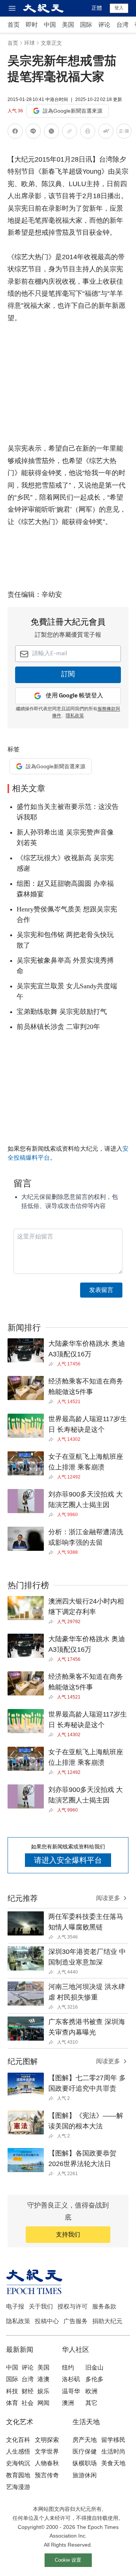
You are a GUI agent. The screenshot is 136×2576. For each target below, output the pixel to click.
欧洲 (91, 2391)
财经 (28, 2391)
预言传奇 (47, 2475)
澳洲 (68, 2403)
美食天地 (113, 2463)
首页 (14, 25)
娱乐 (43, 2391)
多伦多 (94, 2379)
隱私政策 (75, 716)
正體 (97, 8)
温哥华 (71, 2391)
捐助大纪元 (107, 2321)
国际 (86, 25)
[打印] (88, 132)
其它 (91, 2403)
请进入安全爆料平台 (68, 1860)
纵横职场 (85, 2463)
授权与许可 (73, 2306)
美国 (68, 25)
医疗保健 (85, 2451)
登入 (119, 8)
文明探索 (47, 2440)
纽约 (68, 2367)
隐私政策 (18, 2321)
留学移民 (113, 2440)
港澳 (43, 2379)
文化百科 (18, 2440)
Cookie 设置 (68, 2560)
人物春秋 (47, 2463)
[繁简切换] (124, 132)
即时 (32, 25)
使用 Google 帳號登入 (74, 696)
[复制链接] (70, 131)
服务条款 (104, 2306)
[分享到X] (51, 132)
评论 (104, 25)
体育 (12, 2403)
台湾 (122, 25)
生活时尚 (113, 2451)
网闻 (43, 2403)
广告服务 (76, 2321)
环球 (29, 43)
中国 (50, 25)
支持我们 (68, 2234)
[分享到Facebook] (15, 132)
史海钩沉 (18, 2463)
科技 (12, 2391)
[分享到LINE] (33, 132)
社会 (28, 2403)
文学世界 (47, 2451)
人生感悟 (18, 2451)
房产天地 (85, 2440)
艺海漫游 (18, 2487)
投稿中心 (47, 2321)
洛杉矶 (71, 2379)
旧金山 (94, 2367)
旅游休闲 (85, 2475)
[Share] (53, 1364)
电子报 (15, 2306)
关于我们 (41, 2306)
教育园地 (18, 2475)
